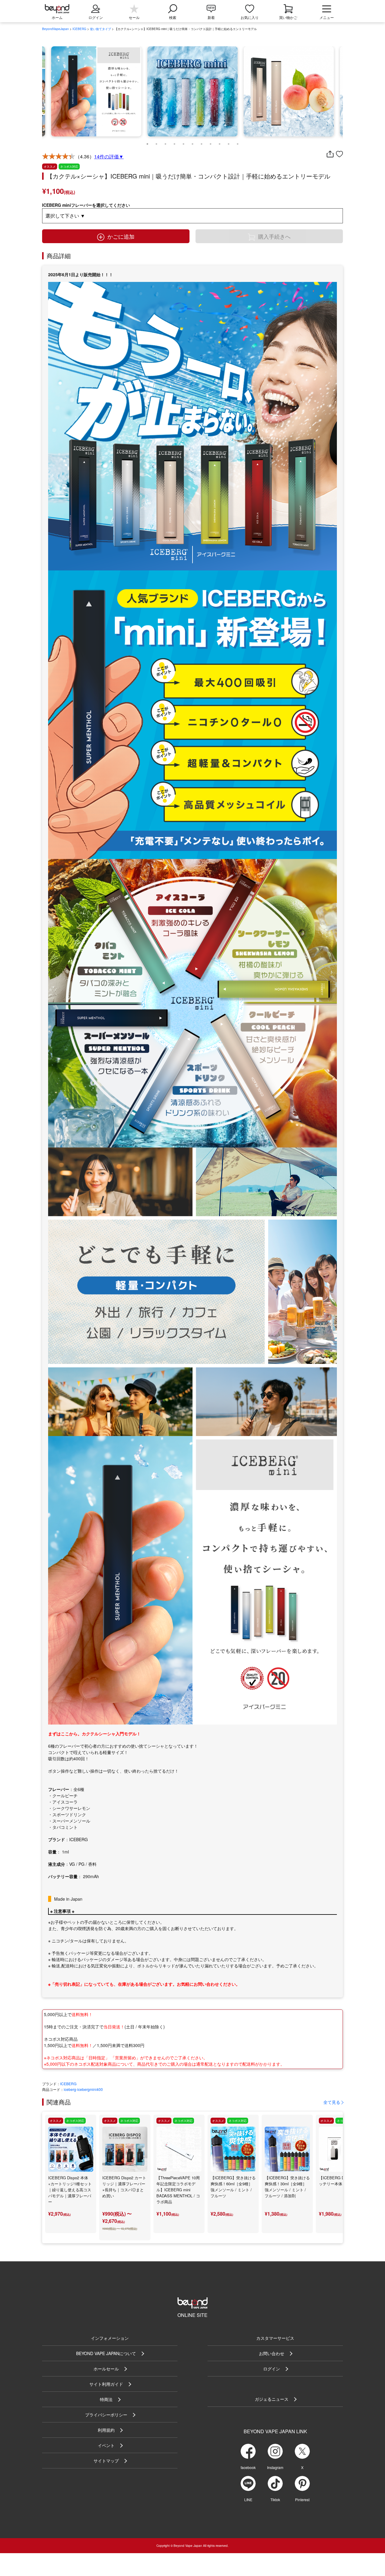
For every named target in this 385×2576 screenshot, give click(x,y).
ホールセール (106, 2369)
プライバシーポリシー (106, 2415)
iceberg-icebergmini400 (83, 2089)
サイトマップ (106, 2461)
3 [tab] (165, 142)
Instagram (275, 2467)
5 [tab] (183, 142)
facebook (248, 2467)
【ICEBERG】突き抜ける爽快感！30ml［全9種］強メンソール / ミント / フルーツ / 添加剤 (287, 2187)
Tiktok (275, 2500)
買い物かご (288, 17)
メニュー (327, 17)
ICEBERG (79, 29)
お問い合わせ (272, 2353)
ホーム (57, 17)
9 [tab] (220, 142)
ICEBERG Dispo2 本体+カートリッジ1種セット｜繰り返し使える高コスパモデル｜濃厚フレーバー (70, 2190)
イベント (106, 2445)
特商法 (106, 2399)
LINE (248, 2500)
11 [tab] (238, 142)
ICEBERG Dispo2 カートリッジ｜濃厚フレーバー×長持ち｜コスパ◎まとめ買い (124, 2187)
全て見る (332, 2102)
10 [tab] (229, 142)
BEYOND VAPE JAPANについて (106, 2353)
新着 (211, 17)
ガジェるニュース (272, 2399)
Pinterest (302, 2500)
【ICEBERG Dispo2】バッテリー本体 (340, 2181)
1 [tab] (147, 142)
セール (134, 17)
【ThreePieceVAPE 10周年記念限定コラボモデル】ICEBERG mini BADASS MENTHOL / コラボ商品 (178, 2190)
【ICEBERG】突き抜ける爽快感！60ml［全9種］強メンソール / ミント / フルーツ (233, 2187)
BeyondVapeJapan (55, 29)
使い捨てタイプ (100, 29)
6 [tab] (192, 142)
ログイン (272, 2369)
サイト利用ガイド (106, 2384)
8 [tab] (211, 142)
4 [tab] (174, 142)
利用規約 (106, 2430)
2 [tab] (156, 142)
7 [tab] (202, 142)
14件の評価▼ (109, 156)
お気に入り (250, 17)
